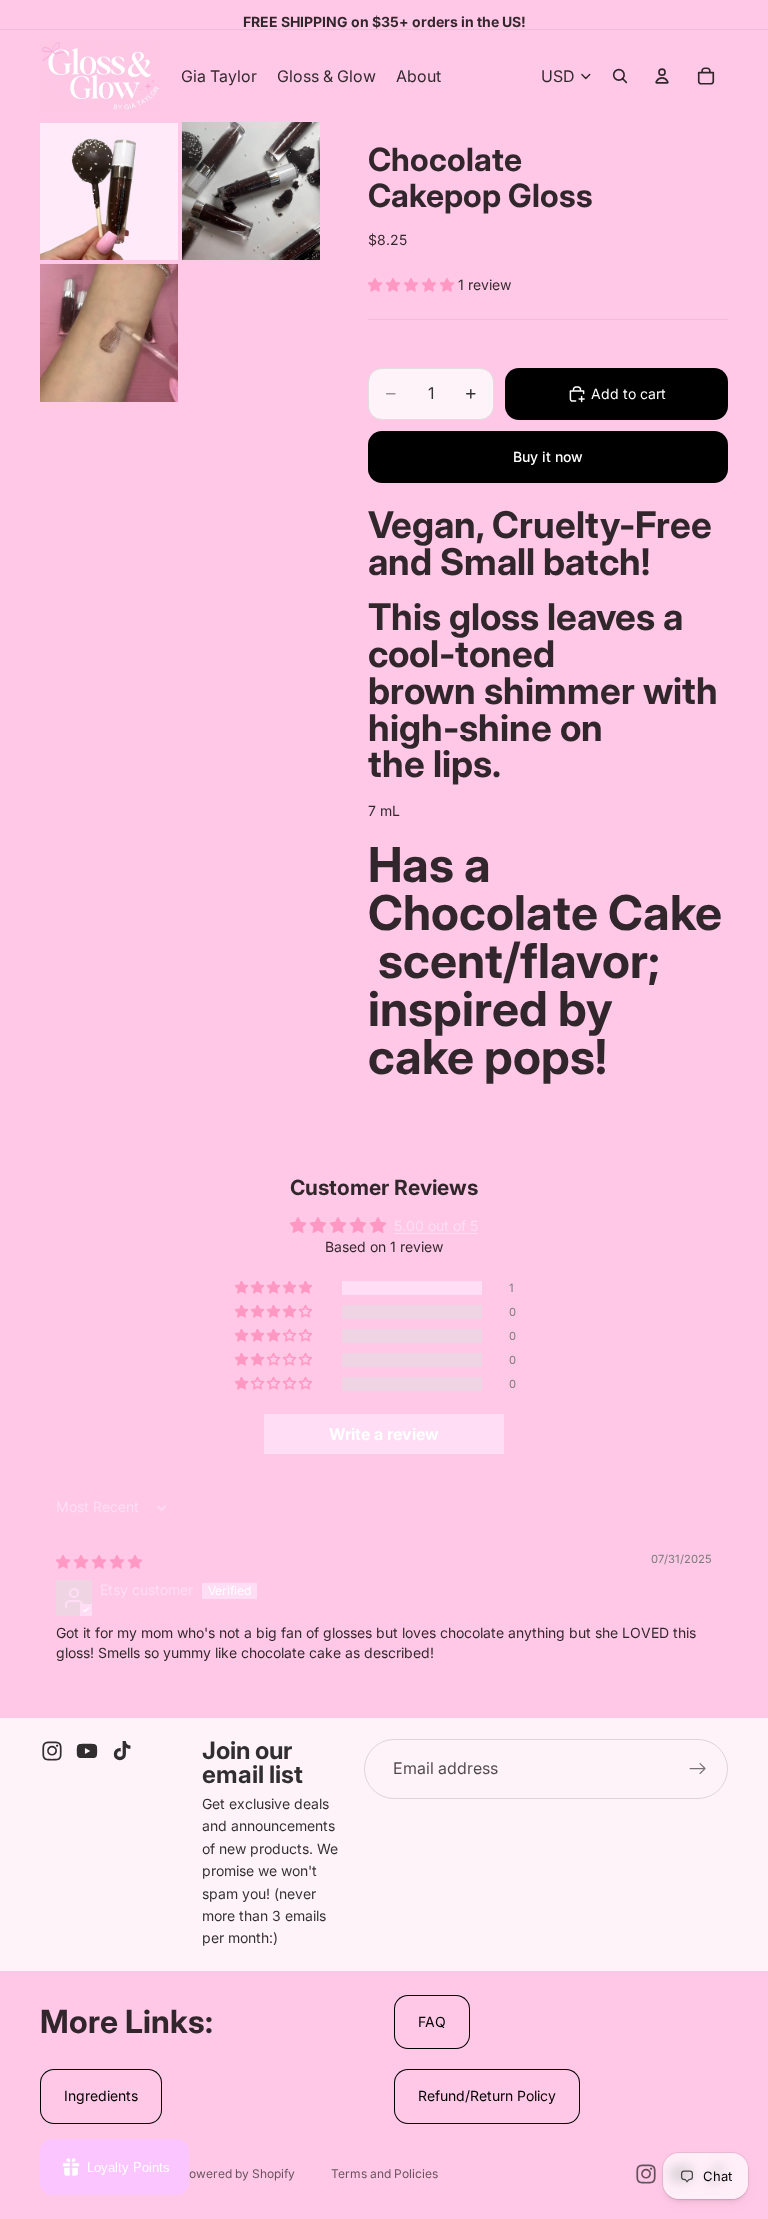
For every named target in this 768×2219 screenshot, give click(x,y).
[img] (99, 1561)
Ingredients (101, 2095)
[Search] (620, 76)
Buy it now (548, 456)
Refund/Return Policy (487, 2095)
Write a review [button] (384, 1434)
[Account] (662, 76)
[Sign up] (698, 1769)
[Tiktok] (122, 1751)
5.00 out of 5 (436, 1225)
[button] (413, 284)
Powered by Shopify (238, 2173)
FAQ (432, 2021)
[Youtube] (87, 1751)
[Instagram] (52, 1751)
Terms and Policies (384, 2173)
